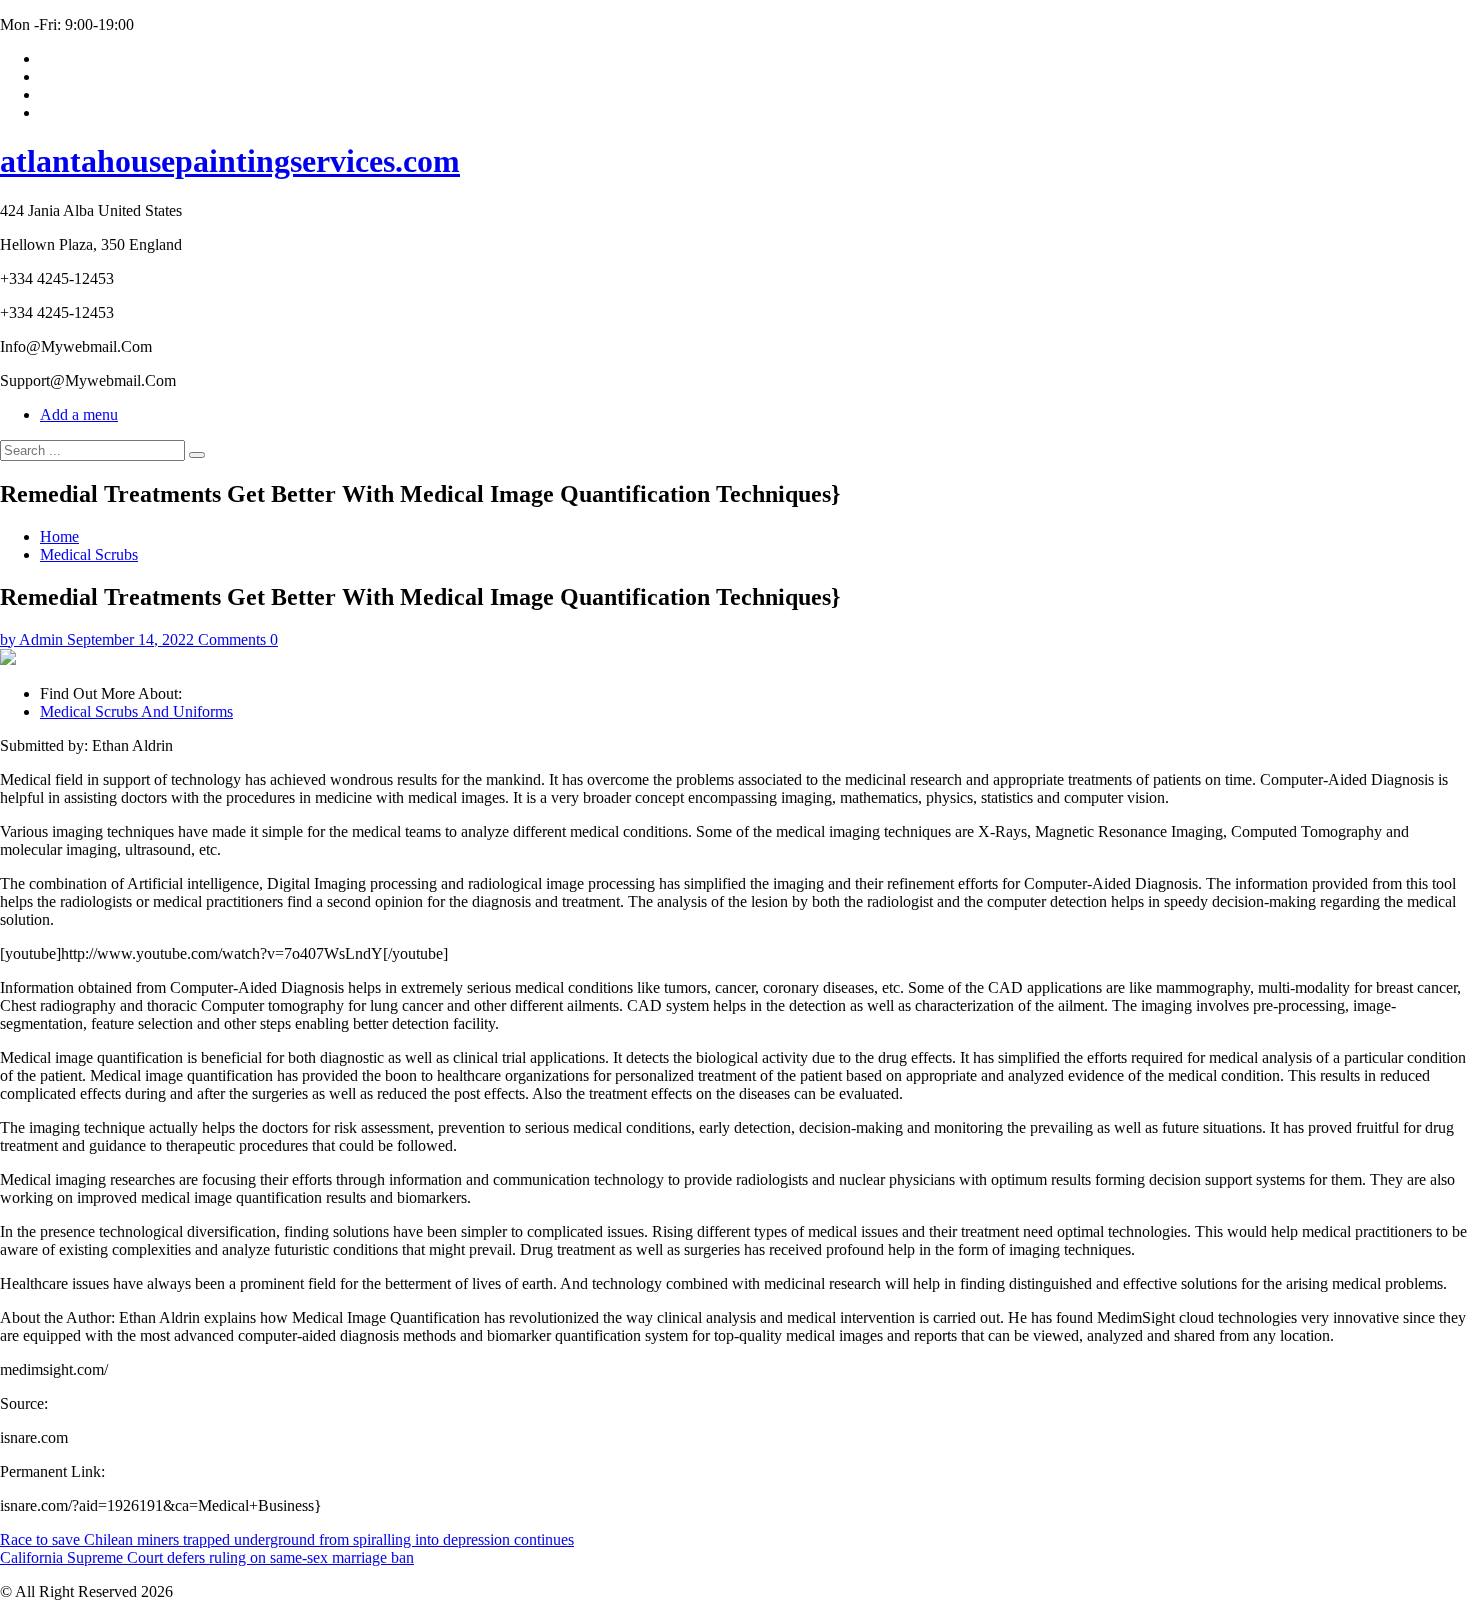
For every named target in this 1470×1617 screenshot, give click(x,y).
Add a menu (79, 414)
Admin (41, 639)
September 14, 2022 (130, 639)
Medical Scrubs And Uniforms (136, 711)
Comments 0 (238, 639)
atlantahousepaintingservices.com (230, 161)
